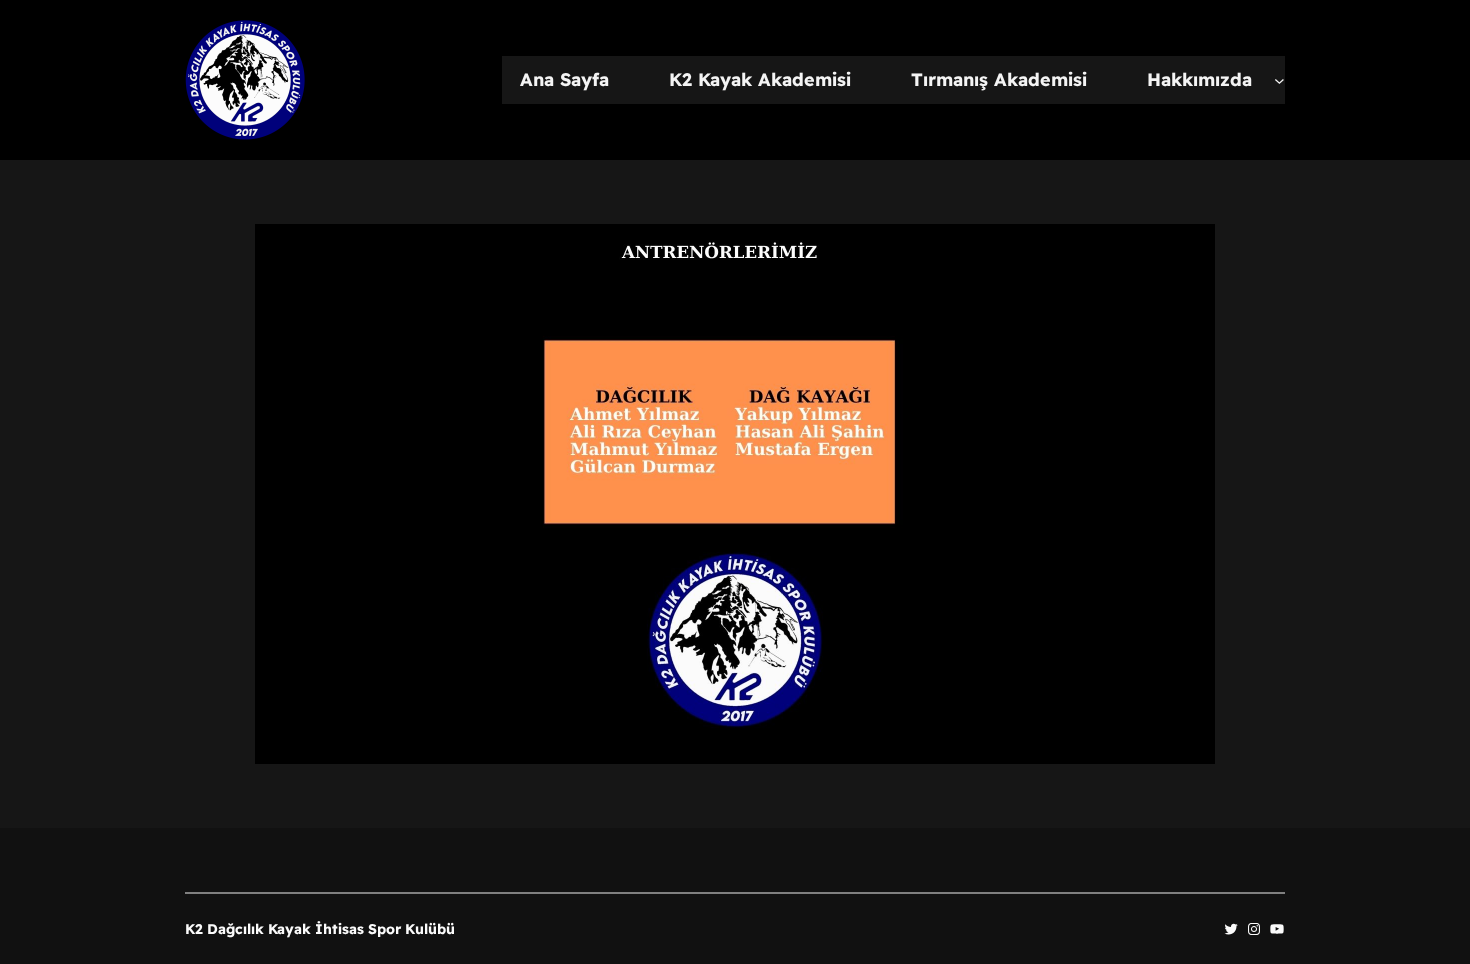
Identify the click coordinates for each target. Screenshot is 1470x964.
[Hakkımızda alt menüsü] (1279, 80)
